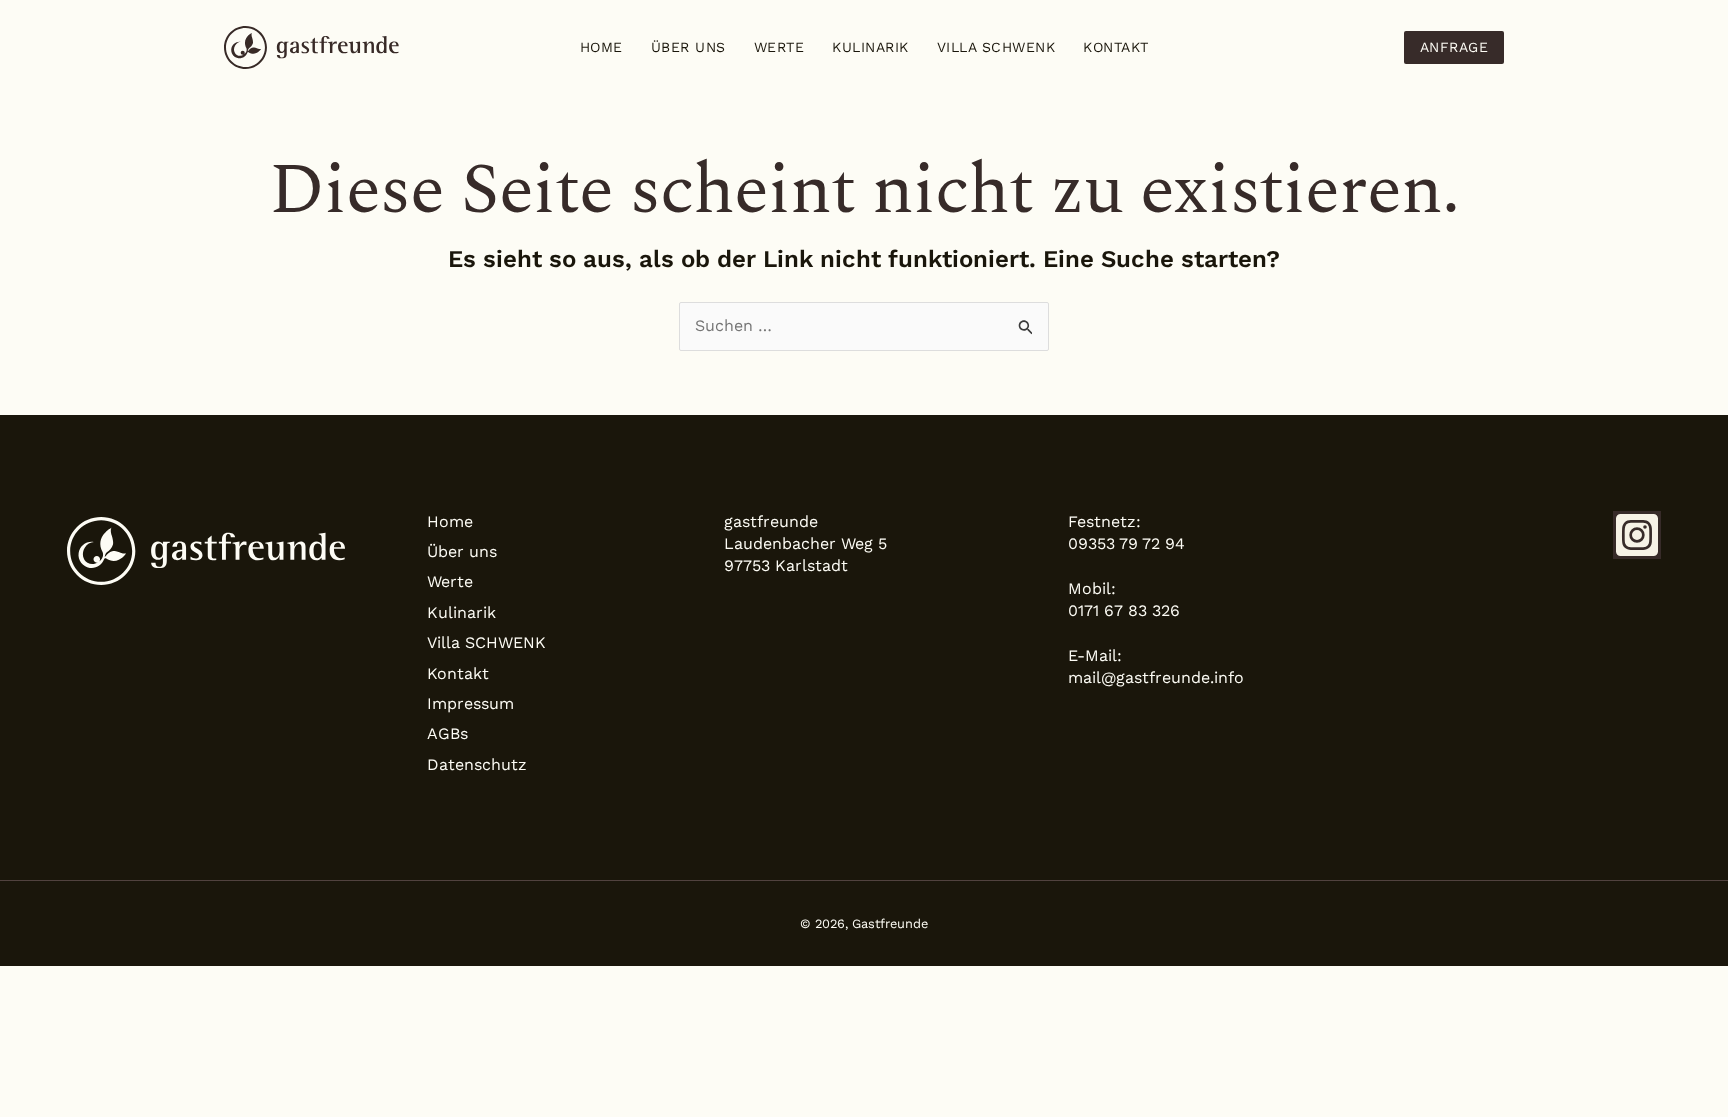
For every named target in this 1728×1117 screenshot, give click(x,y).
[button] (1454, 48)
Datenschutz (477, 764)
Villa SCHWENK (996, 47)
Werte (779, 47)
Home (601, 47)
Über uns (688, 47)
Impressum (470, 703)
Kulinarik (870, 47)
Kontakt (1116, 47)
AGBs (447, 733)
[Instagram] (1637, 535)
